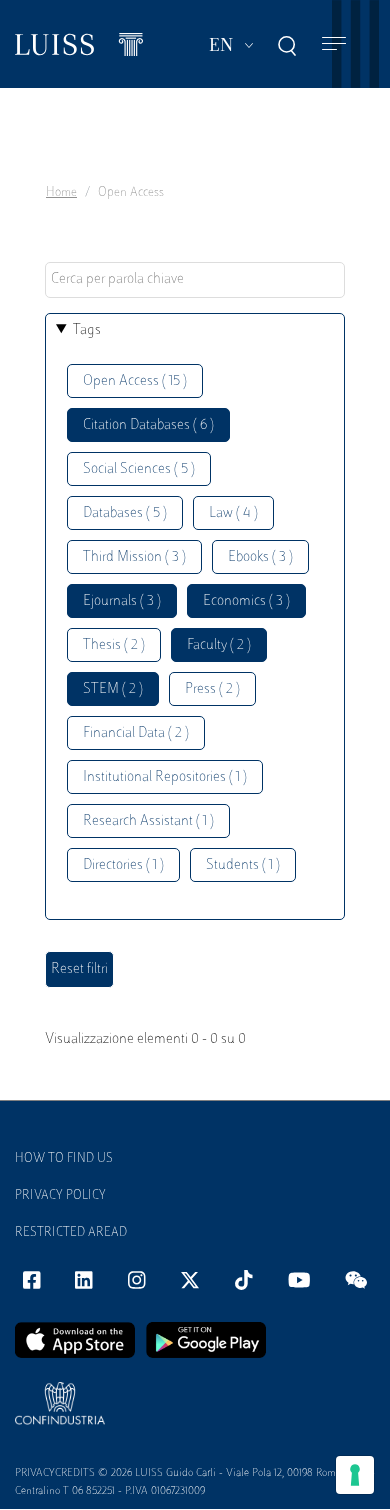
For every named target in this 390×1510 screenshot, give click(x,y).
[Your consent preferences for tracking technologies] (355, 1475)
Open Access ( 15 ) (135, 381)
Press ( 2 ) (212, 689)
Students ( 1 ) (243, 865)
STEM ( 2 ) (113, 689)
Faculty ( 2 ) (219, 645)
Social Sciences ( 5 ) (139, 469)
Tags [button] (87, 330)
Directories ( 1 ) (123, 865)
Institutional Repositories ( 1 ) (165, 777)
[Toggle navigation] (334, 44)
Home (61, 193)
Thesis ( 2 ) (114, 645)
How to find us (64, 1159)
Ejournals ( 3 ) (122, 601)
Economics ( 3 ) (246, 601)
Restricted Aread (71, 1233)
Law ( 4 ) (233, 513)
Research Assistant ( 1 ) (148, 821)
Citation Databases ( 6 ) (148, 425)
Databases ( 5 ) (125, 513)
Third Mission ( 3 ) (134, 557)
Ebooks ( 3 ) (260, 557)
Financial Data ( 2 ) (136, 733)
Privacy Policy (60, 1196)
